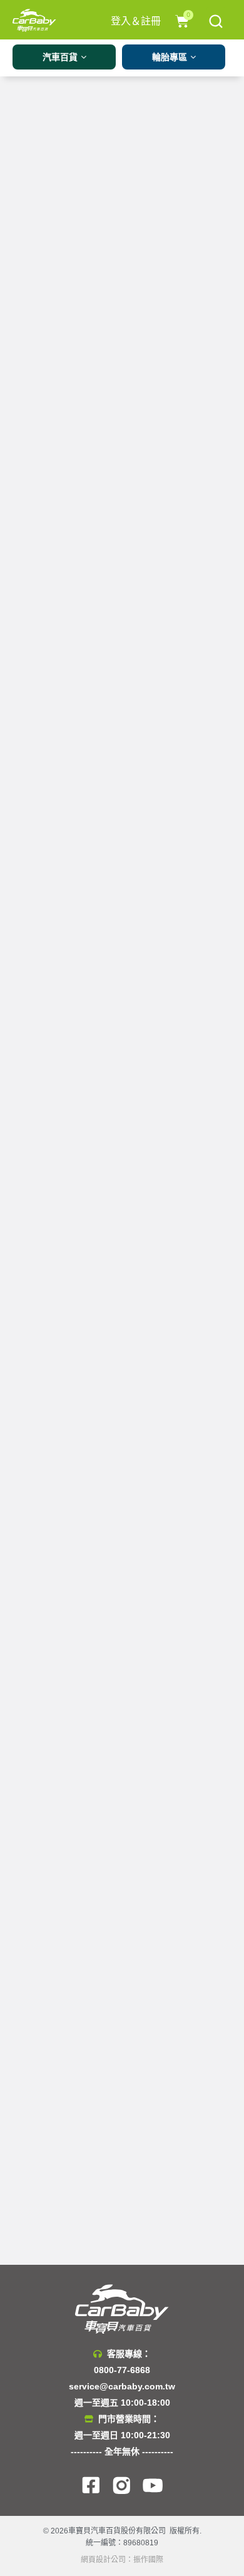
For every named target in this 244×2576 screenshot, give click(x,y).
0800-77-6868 (122, 2370)
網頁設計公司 (103, 2560)
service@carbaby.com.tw (122, 2386)
